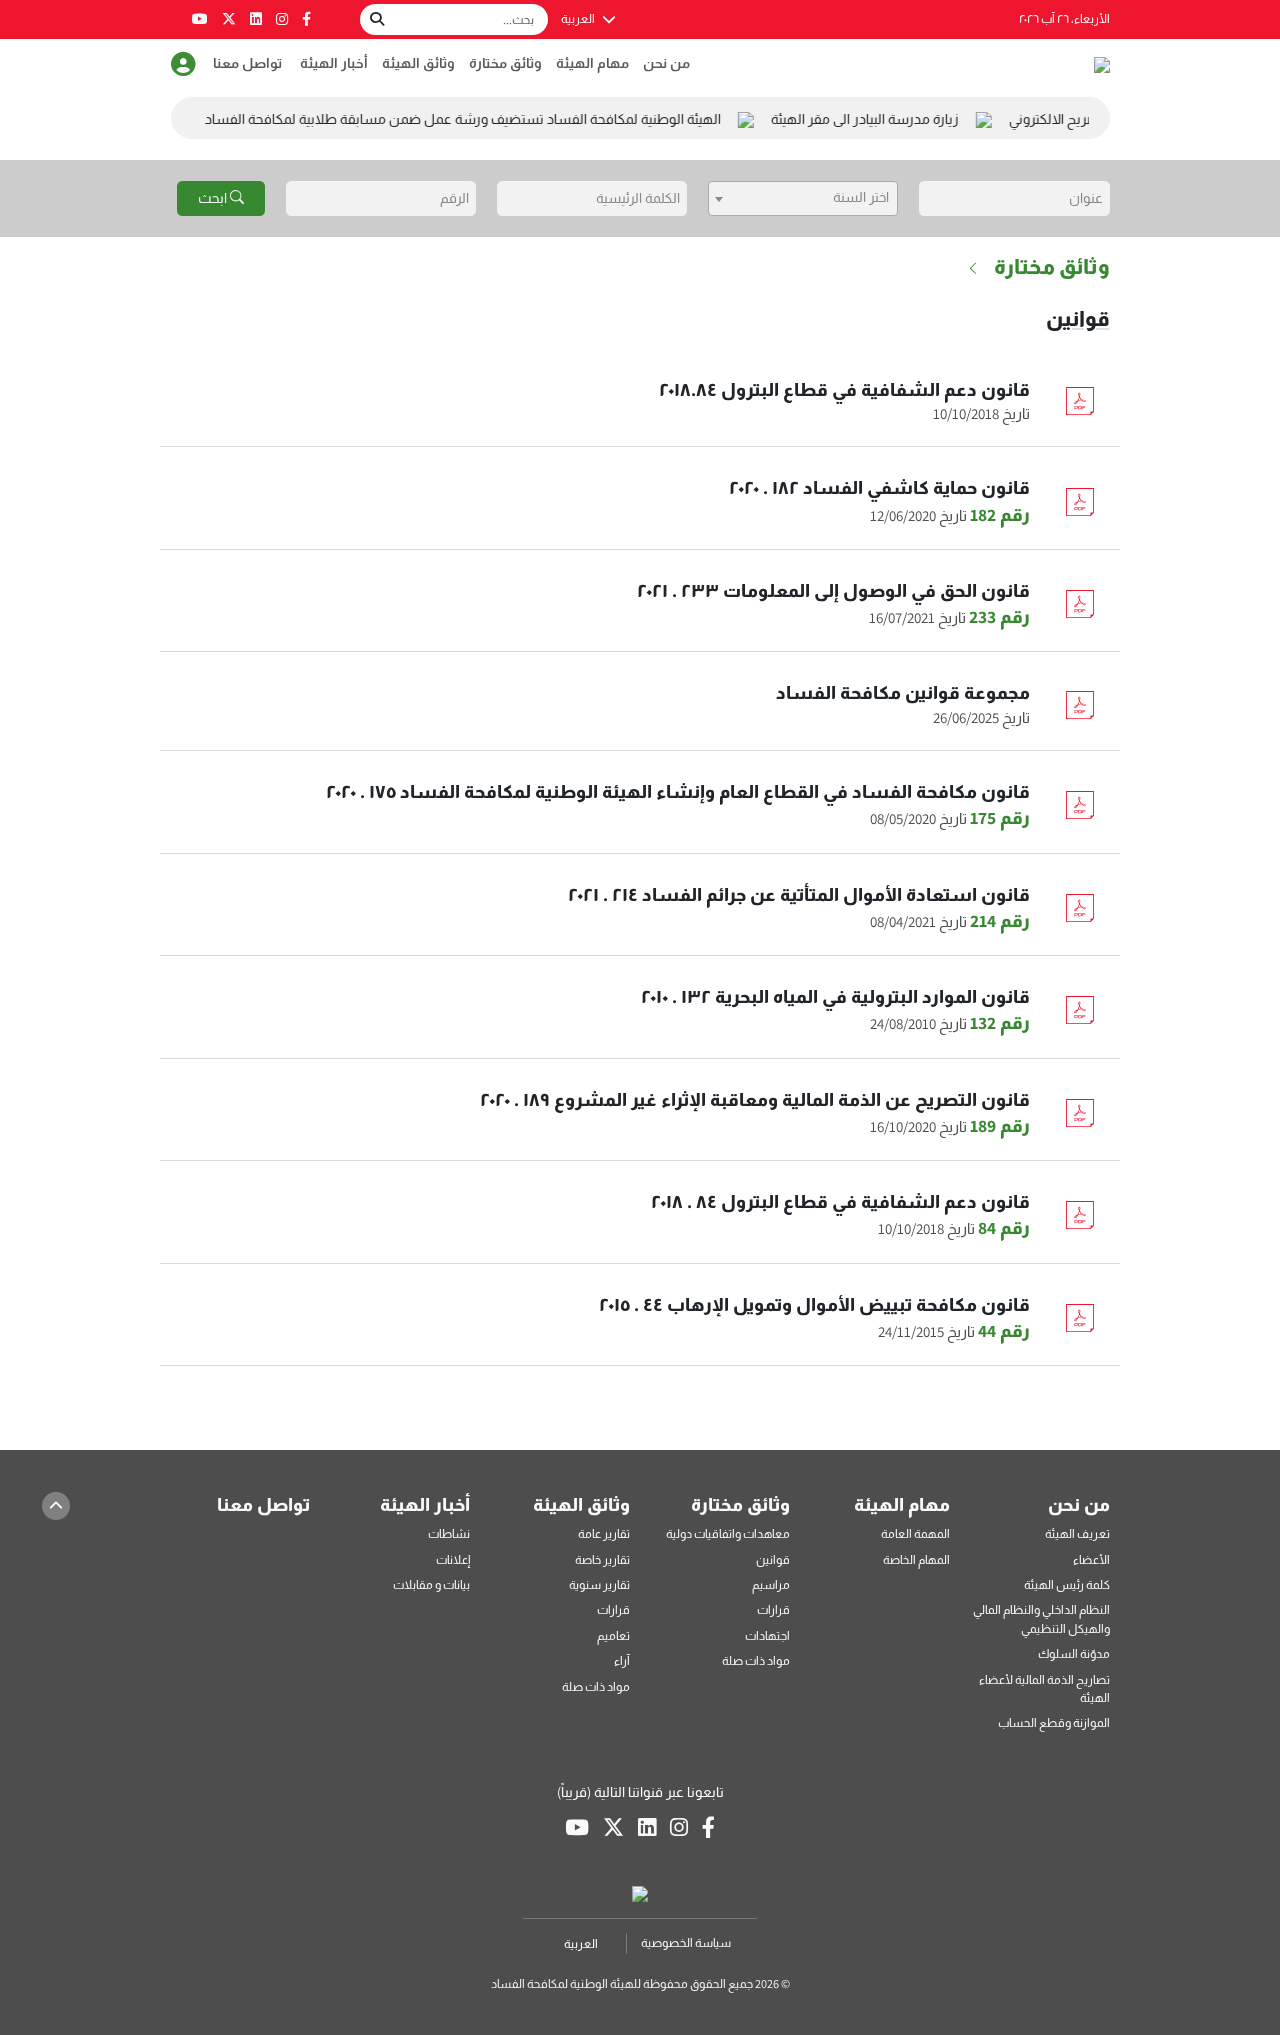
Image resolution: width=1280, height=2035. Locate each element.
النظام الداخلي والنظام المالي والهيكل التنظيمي (1041, 1618)
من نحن (666, 63)
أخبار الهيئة (334, 63)
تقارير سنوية (599, 1584)
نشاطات (449, 1533)
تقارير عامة (604, 1533)
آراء (622, 1660)
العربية (578, 18)
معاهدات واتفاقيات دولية (728, 1533)
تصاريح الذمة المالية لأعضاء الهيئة (1044, 1688)
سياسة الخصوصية (686, 1942)
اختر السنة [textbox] (861, 197)
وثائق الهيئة (418, 63)
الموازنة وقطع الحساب (1054, 1722)
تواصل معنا (247, 63)
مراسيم (771, 1584)
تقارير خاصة (602, 1559)
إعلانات (453, 1559)
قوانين (1078, 318)
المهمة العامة (915, 1533)
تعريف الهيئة (1077, 1533)
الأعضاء (1091, 1559)
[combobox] (803, 198)
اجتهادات (767, 1635)
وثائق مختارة (505, 63)
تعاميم (613, 1635)
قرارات (773, 1609)
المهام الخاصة (916, 1559)
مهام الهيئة (592, 63)
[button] (183, 64)
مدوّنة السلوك (1074, 1653)
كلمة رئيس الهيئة (1067, 1584)
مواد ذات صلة (756, 1660)
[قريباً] (306, 19)
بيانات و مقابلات (431, 1584)
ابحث (214, 198)
